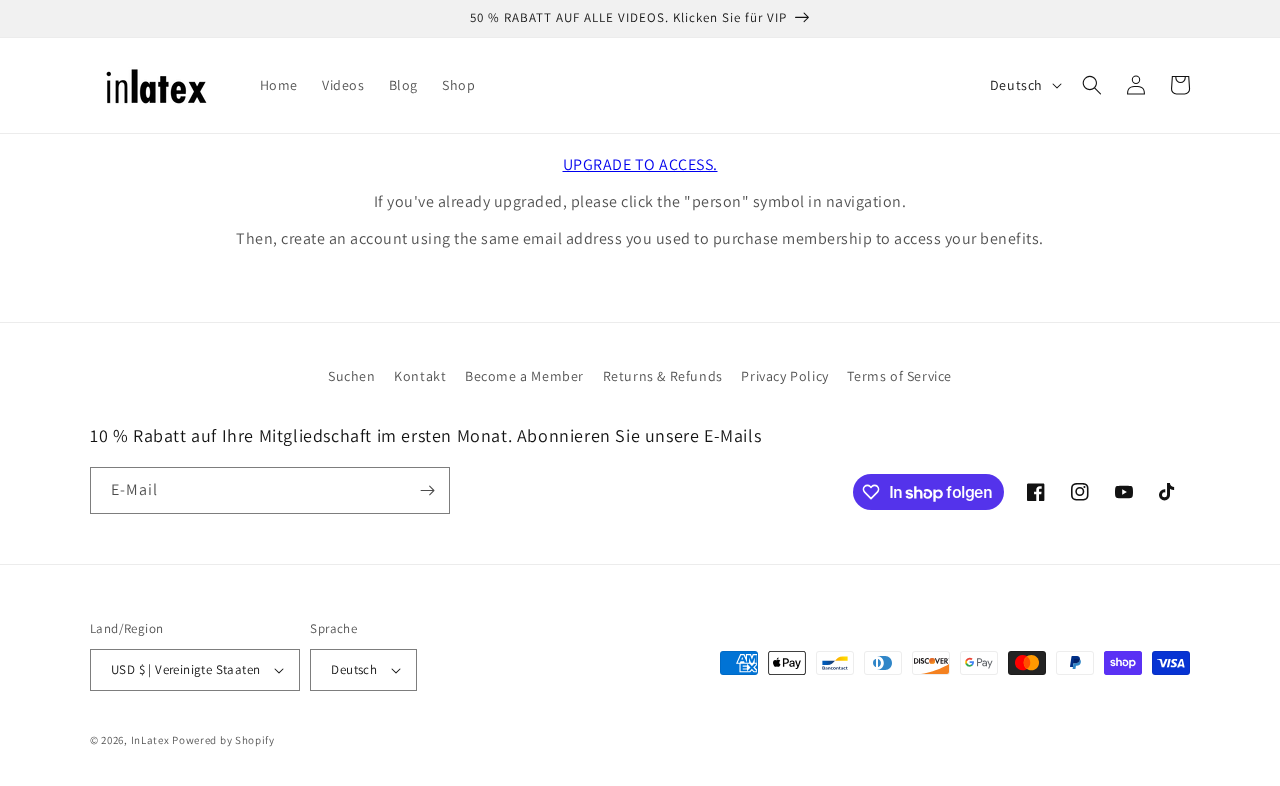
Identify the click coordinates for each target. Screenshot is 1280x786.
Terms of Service (899, 376)
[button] (1092, 85)
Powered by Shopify (223, 740)
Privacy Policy (784, 376)
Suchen (352, 376)
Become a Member (524, 376)
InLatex (150, 740)
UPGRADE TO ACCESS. (640, 164)
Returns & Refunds (663, 376)
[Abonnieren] (427, 490)
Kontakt (420, 376)
